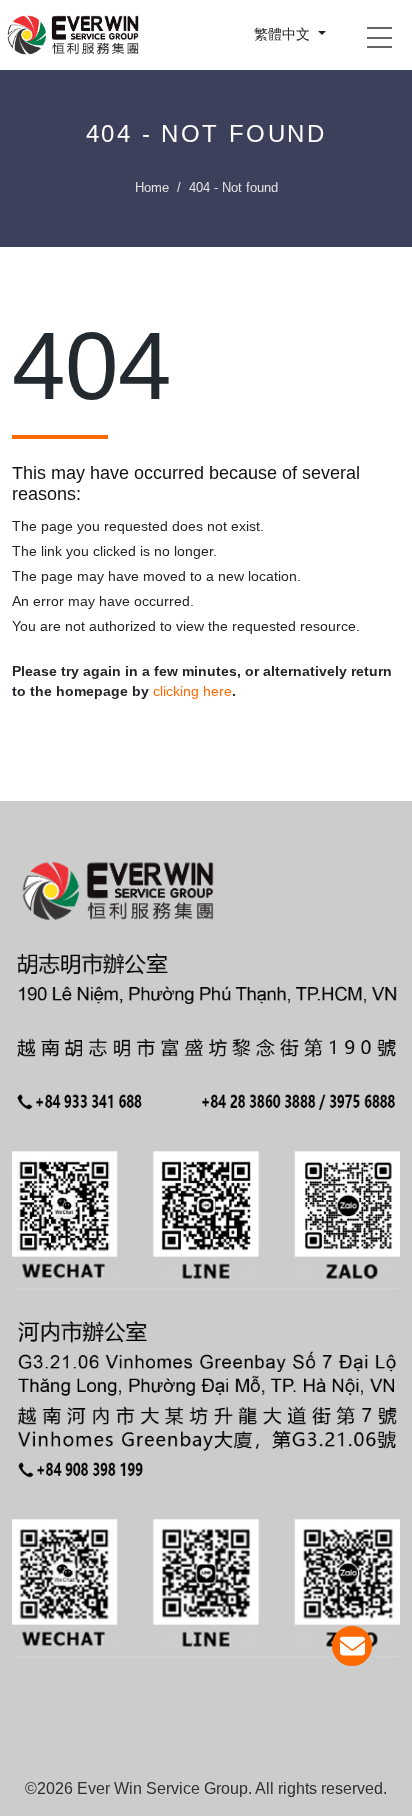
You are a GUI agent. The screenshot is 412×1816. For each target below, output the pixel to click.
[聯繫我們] (352, 1646)
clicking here (192, 691)
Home (152, 187)
